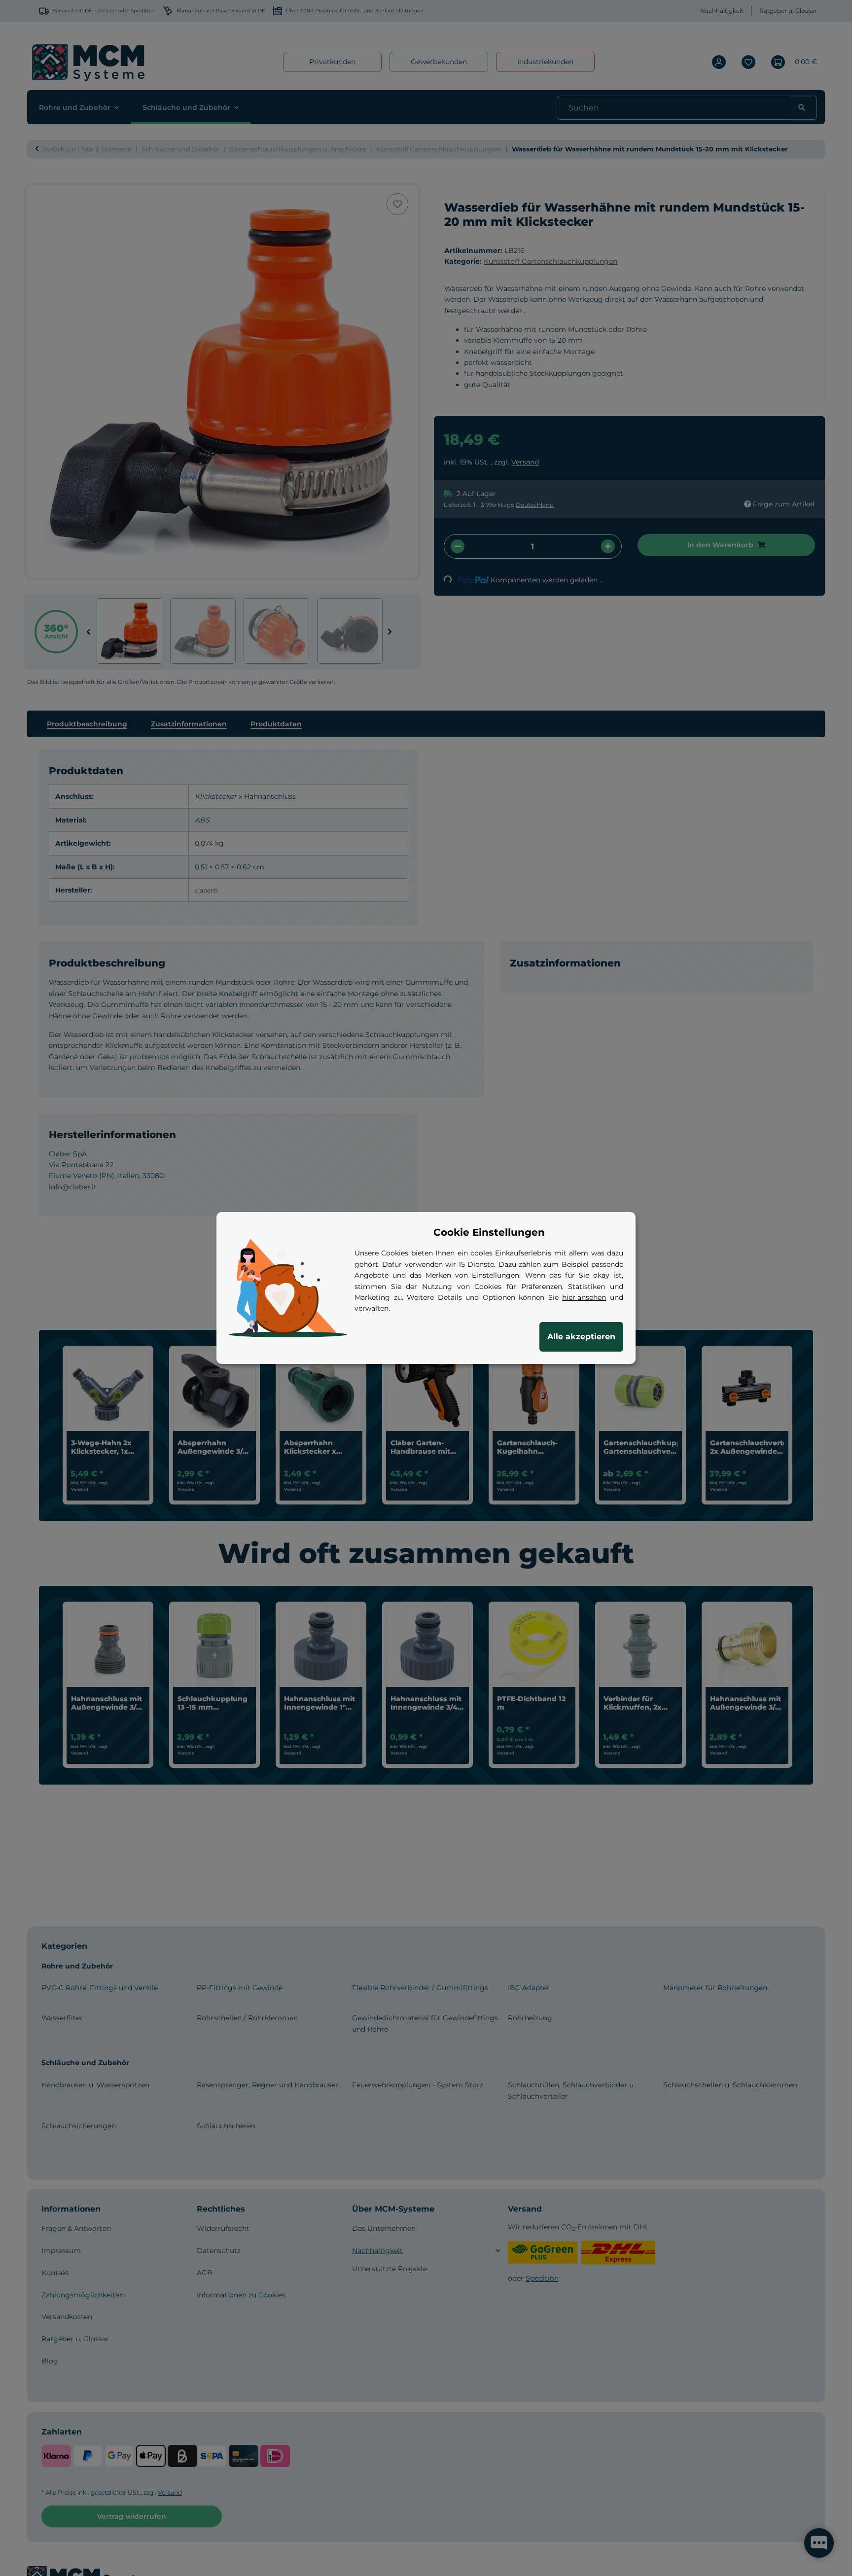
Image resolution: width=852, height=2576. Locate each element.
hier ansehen (584, 1297)
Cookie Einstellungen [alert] (489, 1232)
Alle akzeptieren (581, 1337)
